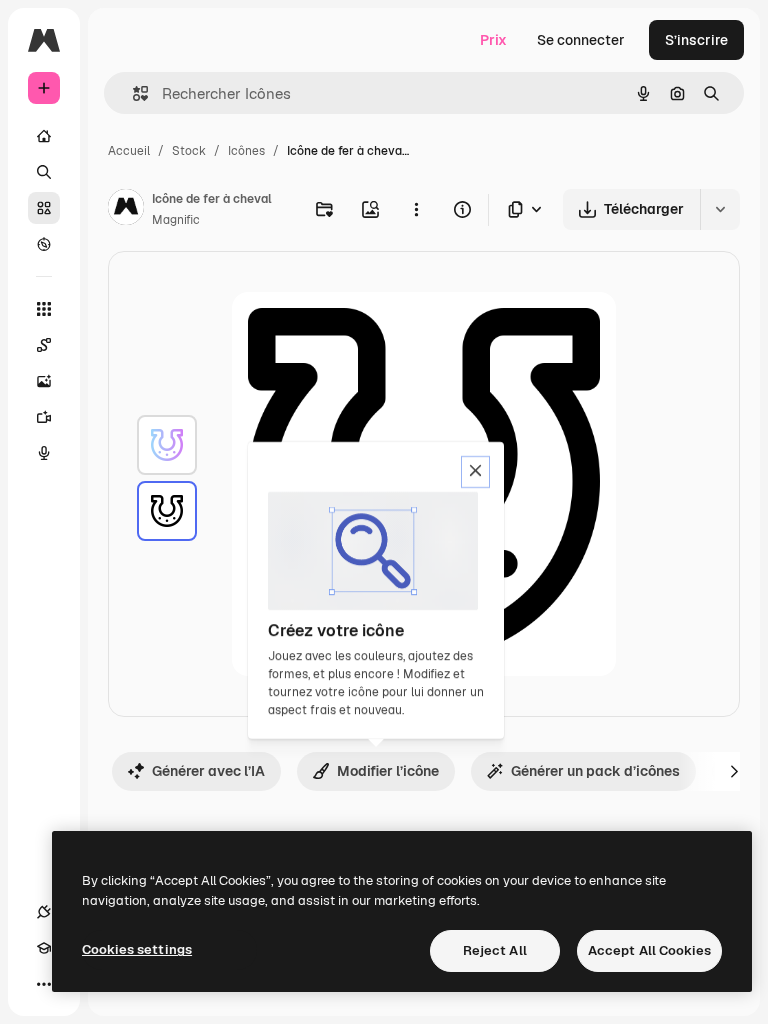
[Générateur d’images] (44, 381)
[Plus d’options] (416, 209)
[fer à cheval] (167, 445)
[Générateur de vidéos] (44, 417)
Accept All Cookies (649, 950)
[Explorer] (44, 244)
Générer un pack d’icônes (595, 771)
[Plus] (44, 984)
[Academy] (44, 948)
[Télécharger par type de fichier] (526, 209)
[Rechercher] (44, 172)
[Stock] (44, 208)
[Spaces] (44, 345)
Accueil (129, 151)
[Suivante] (734, 771)
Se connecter (581, 40)
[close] (475, 472)
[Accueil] (44, 136)
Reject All (495, 950)
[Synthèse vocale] (44, 453)
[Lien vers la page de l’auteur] (126, 210)
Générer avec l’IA (208, 771)
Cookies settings (137, 949)
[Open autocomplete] (132, 93)
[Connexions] (44, 912)
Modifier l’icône (388, 771)
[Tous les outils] (44, 309)
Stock (189, 151)
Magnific (176, 220)
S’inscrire (696, 40)
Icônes (246, 151)
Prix (493, 40)
